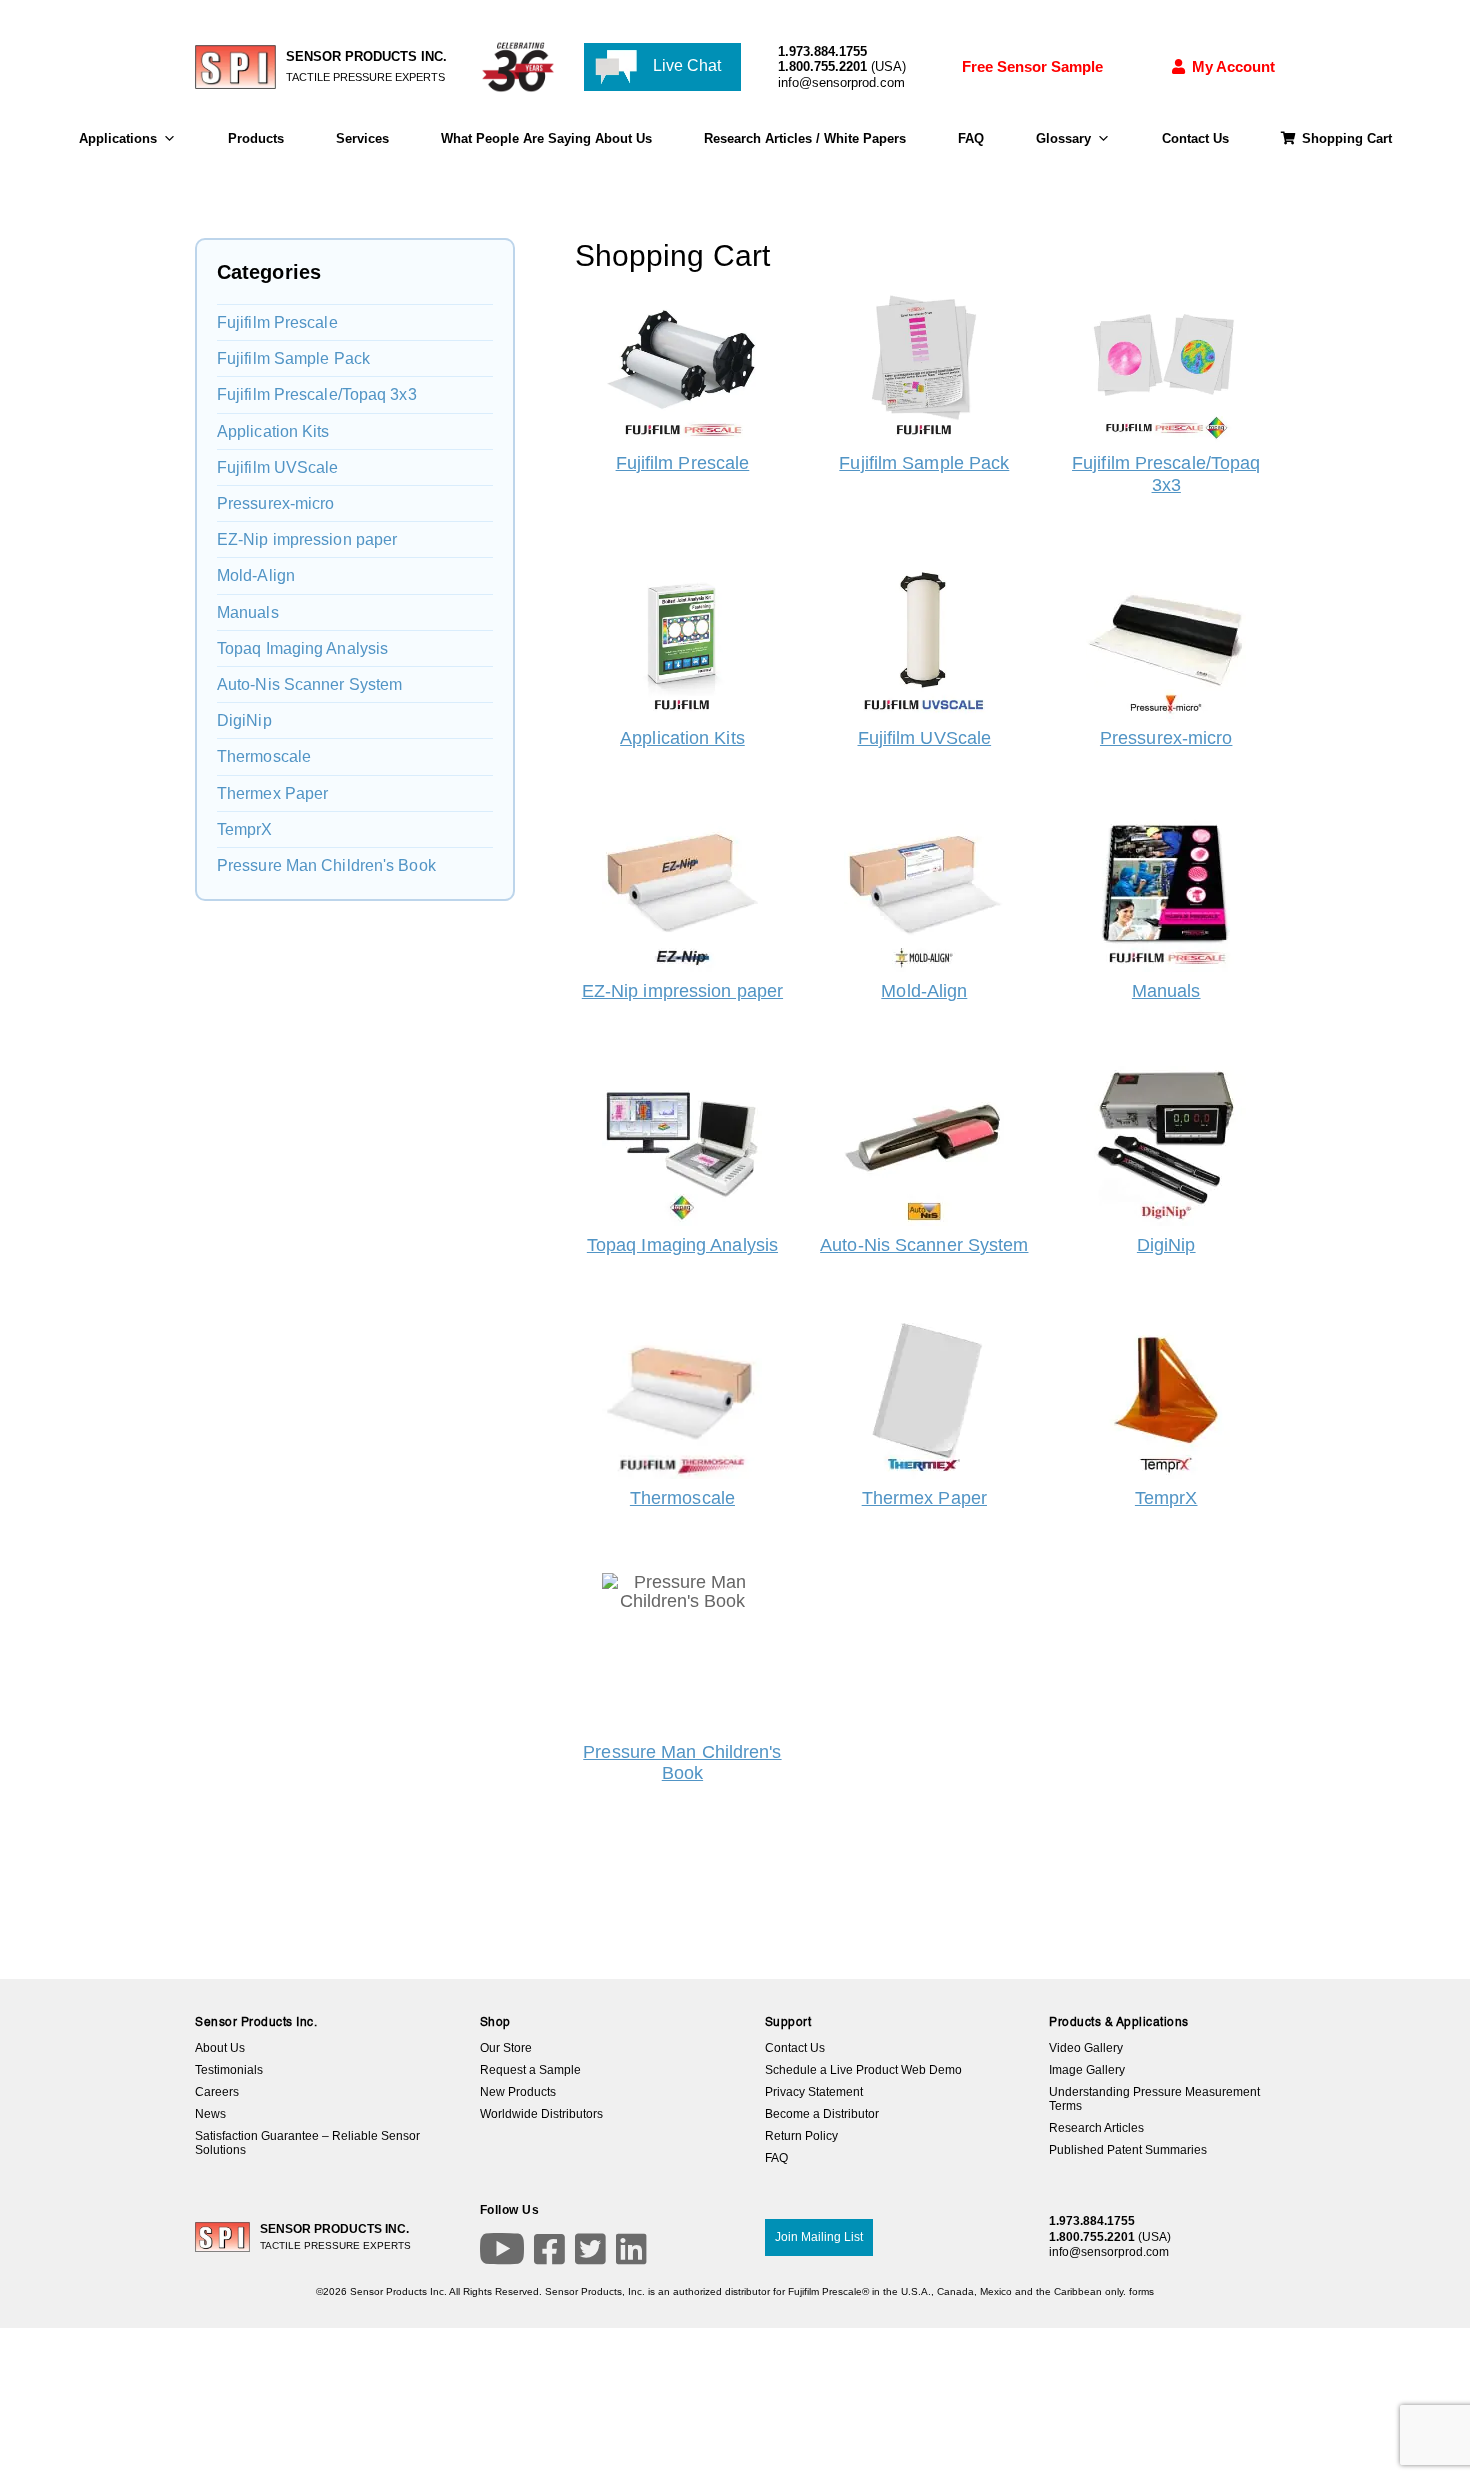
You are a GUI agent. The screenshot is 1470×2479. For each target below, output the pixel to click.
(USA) (842, 66)
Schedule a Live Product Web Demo (863, 2070)
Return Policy (801, 2136)
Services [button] (362, 138)
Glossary (1063, 138)
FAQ (971, 138)
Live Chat (685, 65)
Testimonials (229, 2070)
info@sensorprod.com (841, 82)
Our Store (506, 2048)
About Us (220, 2048)
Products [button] (256, 138)
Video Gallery (1086, 2048)
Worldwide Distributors (541, 2114)
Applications (118, 138)
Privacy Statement (814, 2092)
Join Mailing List (819, 2237)
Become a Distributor (822, 2114)
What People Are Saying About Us (546, 138)
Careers (217, 2092)
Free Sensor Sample (1032, 66)
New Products (518, 2092)
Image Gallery (1087, 2070)
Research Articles (1096, 2128)
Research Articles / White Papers (805, 138)
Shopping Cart (1347, 138)
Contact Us (1195, 138)
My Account (1233, 66)
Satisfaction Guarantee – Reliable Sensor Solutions (307, 2143)
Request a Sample (530, 2070)
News (210, 2114)
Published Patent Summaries (1128, 2150)
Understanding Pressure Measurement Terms (1154, 2099)
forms (1141, 2291)
